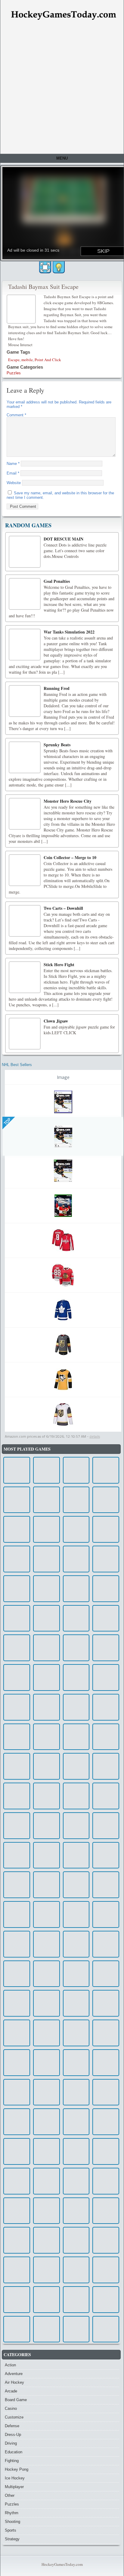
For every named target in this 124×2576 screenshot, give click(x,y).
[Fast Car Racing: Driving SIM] (106, 1737)
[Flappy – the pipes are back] (46, 1470)
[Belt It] (46, 2063)
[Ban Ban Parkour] (17, 1529)
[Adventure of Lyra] (76, 1855)
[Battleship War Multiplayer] (17, 2181)
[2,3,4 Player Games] (106, 2151)
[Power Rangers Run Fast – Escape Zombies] (46, 2151)
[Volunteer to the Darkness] (106, 2122)
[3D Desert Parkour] (46, 2003)
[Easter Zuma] (17, 1944)
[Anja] (76, 1589)
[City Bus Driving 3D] (17, 1737)
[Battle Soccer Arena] (106, 1677)
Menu (62, 158)
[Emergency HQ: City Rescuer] (46, 1677)
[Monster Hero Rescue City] (25, 814)
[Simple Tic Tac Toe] (46, 1914)
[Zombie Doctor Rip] (76, 1796)
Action (10, 2365)
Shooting (12, 2522)
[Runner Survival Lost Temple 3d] (76, 2151)
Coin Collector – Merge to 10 (70, 857)
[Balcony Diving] (46, 2033)
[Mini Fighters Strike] (46, 2240)
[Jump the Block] (76, 1707)
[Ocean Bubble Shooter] (17, 2240)
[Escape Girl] (17, 2151)
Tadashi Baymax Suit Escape (43, 287)
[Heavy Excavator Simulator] (17, 1618)
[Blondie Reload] (106, 1766)
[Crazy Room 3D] (76, 1648)
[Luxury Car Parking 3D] (46, 2122)
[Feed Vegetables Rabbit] (17, 2063)
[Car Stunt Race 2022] (17, 1974)
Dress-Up (13, 2435)
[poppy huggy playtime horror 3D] (106, 2033)
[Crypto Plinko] (76, 2300)
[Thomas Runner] (46, 1826)
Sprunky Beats (57, 745)
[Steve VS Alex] (76, 1677)
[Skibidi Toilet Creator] (106, 1529)
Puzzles (14, 373)
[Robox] (17, 2033)
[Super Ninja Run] (106, 1470)
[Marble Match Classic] (106, 2092)
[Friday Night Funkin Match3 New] (17, 2329)
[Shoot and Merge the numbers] (106, 1707)
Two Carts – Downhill (63, 908)
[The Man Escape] (76, 1559)
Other (10, 2495)
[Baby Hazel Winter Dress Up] (76, 2181)
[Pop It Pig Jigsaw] (106, 1855)
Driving (11, 2443)
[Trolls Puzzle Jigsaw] (46, 2300)
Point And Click (48, 360)
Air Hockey (14, 2382)
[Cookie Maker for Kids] (106, 1648)
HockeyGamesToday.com (62, 2564)
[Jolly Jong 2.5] (46, 1529)
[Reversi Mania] (76, 1826)
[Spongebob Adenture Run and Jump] (76, 1737)
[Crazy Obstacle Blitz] (46, 1737)
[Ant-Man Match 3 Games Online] (46, 2211)
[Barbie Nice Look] (46, 1944)
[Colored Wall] (17, 1707)
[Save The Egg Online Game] (17, 1885)
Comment (16, 415)
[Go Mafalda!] (106, 1618)
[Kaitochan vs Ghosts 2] (17, 2211)
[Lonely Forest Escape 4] (17, 1648)
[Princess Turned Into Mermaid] (46, 1648)
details (95, 1436)
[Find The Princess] (106, 1796)
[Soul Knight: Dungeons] (106, 1914)
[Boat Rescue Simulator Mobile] (17, 1500)
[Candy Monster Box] (76, 2063)
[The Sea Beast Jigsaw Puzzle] (17, 1796)
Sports (11, 2530)
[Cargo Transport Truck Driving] (106, 1826)
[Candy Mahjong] (46, 1796)
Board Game (16, 2400)
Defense (12, 2426)
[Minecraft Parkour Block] (106, 1589)
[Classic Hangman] (46, 1500)
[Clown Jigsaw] (25, 1034)
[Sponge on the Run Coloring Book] (46, 1707)
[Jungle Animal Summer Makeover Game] (46, 2329)
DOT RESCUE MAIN (64, 539)
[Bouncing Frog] (76, 1618)
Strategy (12, 2539)
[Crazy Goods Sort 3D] (76, 1470)
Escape (14, 360)
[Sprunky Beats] (25, 757)
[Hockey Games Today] (64, 15)
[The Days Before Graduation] (76, 2240)
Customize (14, 2417)
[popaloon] (17, 2003)
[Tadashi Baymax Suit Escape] (22, 309)
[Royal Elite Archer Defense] (46, 1885)
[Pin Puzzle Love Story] (106, 2270)
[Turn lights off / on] (59, 267)
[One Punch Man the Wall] (106, 1559)
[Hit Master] (106, 2063)
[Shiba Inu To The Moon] (106, 1974)
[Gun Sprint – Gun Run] (76, 1974)
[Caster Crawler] (46, 2181)
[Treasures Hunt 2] (17, 1766)
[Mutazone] (106, 1500)
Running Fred (57, 688)
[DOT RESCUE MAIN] (25, 552)
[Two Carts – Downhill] (25, 921)
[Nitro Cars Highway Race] (46, 1589)
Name (13, 464)
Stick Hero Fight (59, 965)
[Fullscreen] (45, 267)
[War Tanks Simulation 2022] (25, 645)
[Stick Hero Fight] (25, 977)
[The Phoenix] (76, 1885)
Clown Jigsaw (56, 1021)
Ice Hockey (15, 2478)
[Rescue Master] (106, 2003)
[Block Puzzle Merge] (17, 2122)
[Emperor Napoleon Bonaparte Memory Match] (17, 1914)
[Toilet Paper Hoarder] (17, 1826)
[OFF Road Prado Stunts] (46, 1855)
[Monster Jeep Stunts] (76, 1500)
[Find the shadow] (76, 2003)
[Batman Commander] (76, 2270)
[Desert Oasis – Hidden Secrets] (76, 2211)
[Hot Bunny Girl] (17, 1559)
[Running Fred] (25, 701)
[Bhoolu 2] (46, 2270)
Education (14, 2452)
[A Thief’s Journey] (106, 2329)
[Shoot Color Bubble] (17, 1589)
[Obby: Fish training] (76, 2092)
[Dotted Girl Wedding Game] (17, 1677)
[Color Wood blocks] (46, 1766)
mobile (27, 360)
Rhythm (12, 2513)
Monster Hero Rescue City (68, 801)
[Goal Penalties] (25, 594)
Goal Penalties (57, 581)
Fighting (12, 2461)
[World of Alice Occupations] (46, 1559)
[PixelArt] (17, 1470)
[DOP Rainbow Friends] (76, 2329)
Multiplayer (14, 2487)
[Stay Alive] (17, 2270)
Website (14, 483)
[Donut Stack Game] (106, 2300)
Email (13, 473)
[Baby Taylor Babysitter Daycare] (106, 1944)
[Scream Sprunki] (17, 2300)
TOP (7, 1121)
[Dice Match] (17, 1855)
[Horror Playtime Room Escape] (46, 1618)
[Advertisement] (62, 89)
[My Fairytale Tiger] (46, 2092)
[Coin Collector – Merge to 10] (25, 870)
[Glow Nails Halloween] (106, 2240)
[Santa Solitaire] (106, 1885)
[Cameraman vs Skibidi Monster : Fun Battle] (106, 2211)
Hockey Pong (17, 2469)
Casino (11, 2408)
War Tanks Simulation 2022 (69, 632)
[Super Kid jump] (76, 2033)
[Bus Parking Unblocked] (76, 2122)
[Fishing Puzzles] (106, 2181)
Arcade (11, 2391)
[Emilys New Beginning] (76, 1766)
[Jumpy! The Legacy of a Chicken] (76, 1944)
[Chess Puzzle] (46, 1974)
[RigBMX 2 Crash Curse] (76, 1529)
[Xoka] (76, 1914)
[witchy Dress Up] (17, 2092)
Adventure (14, 2374)
